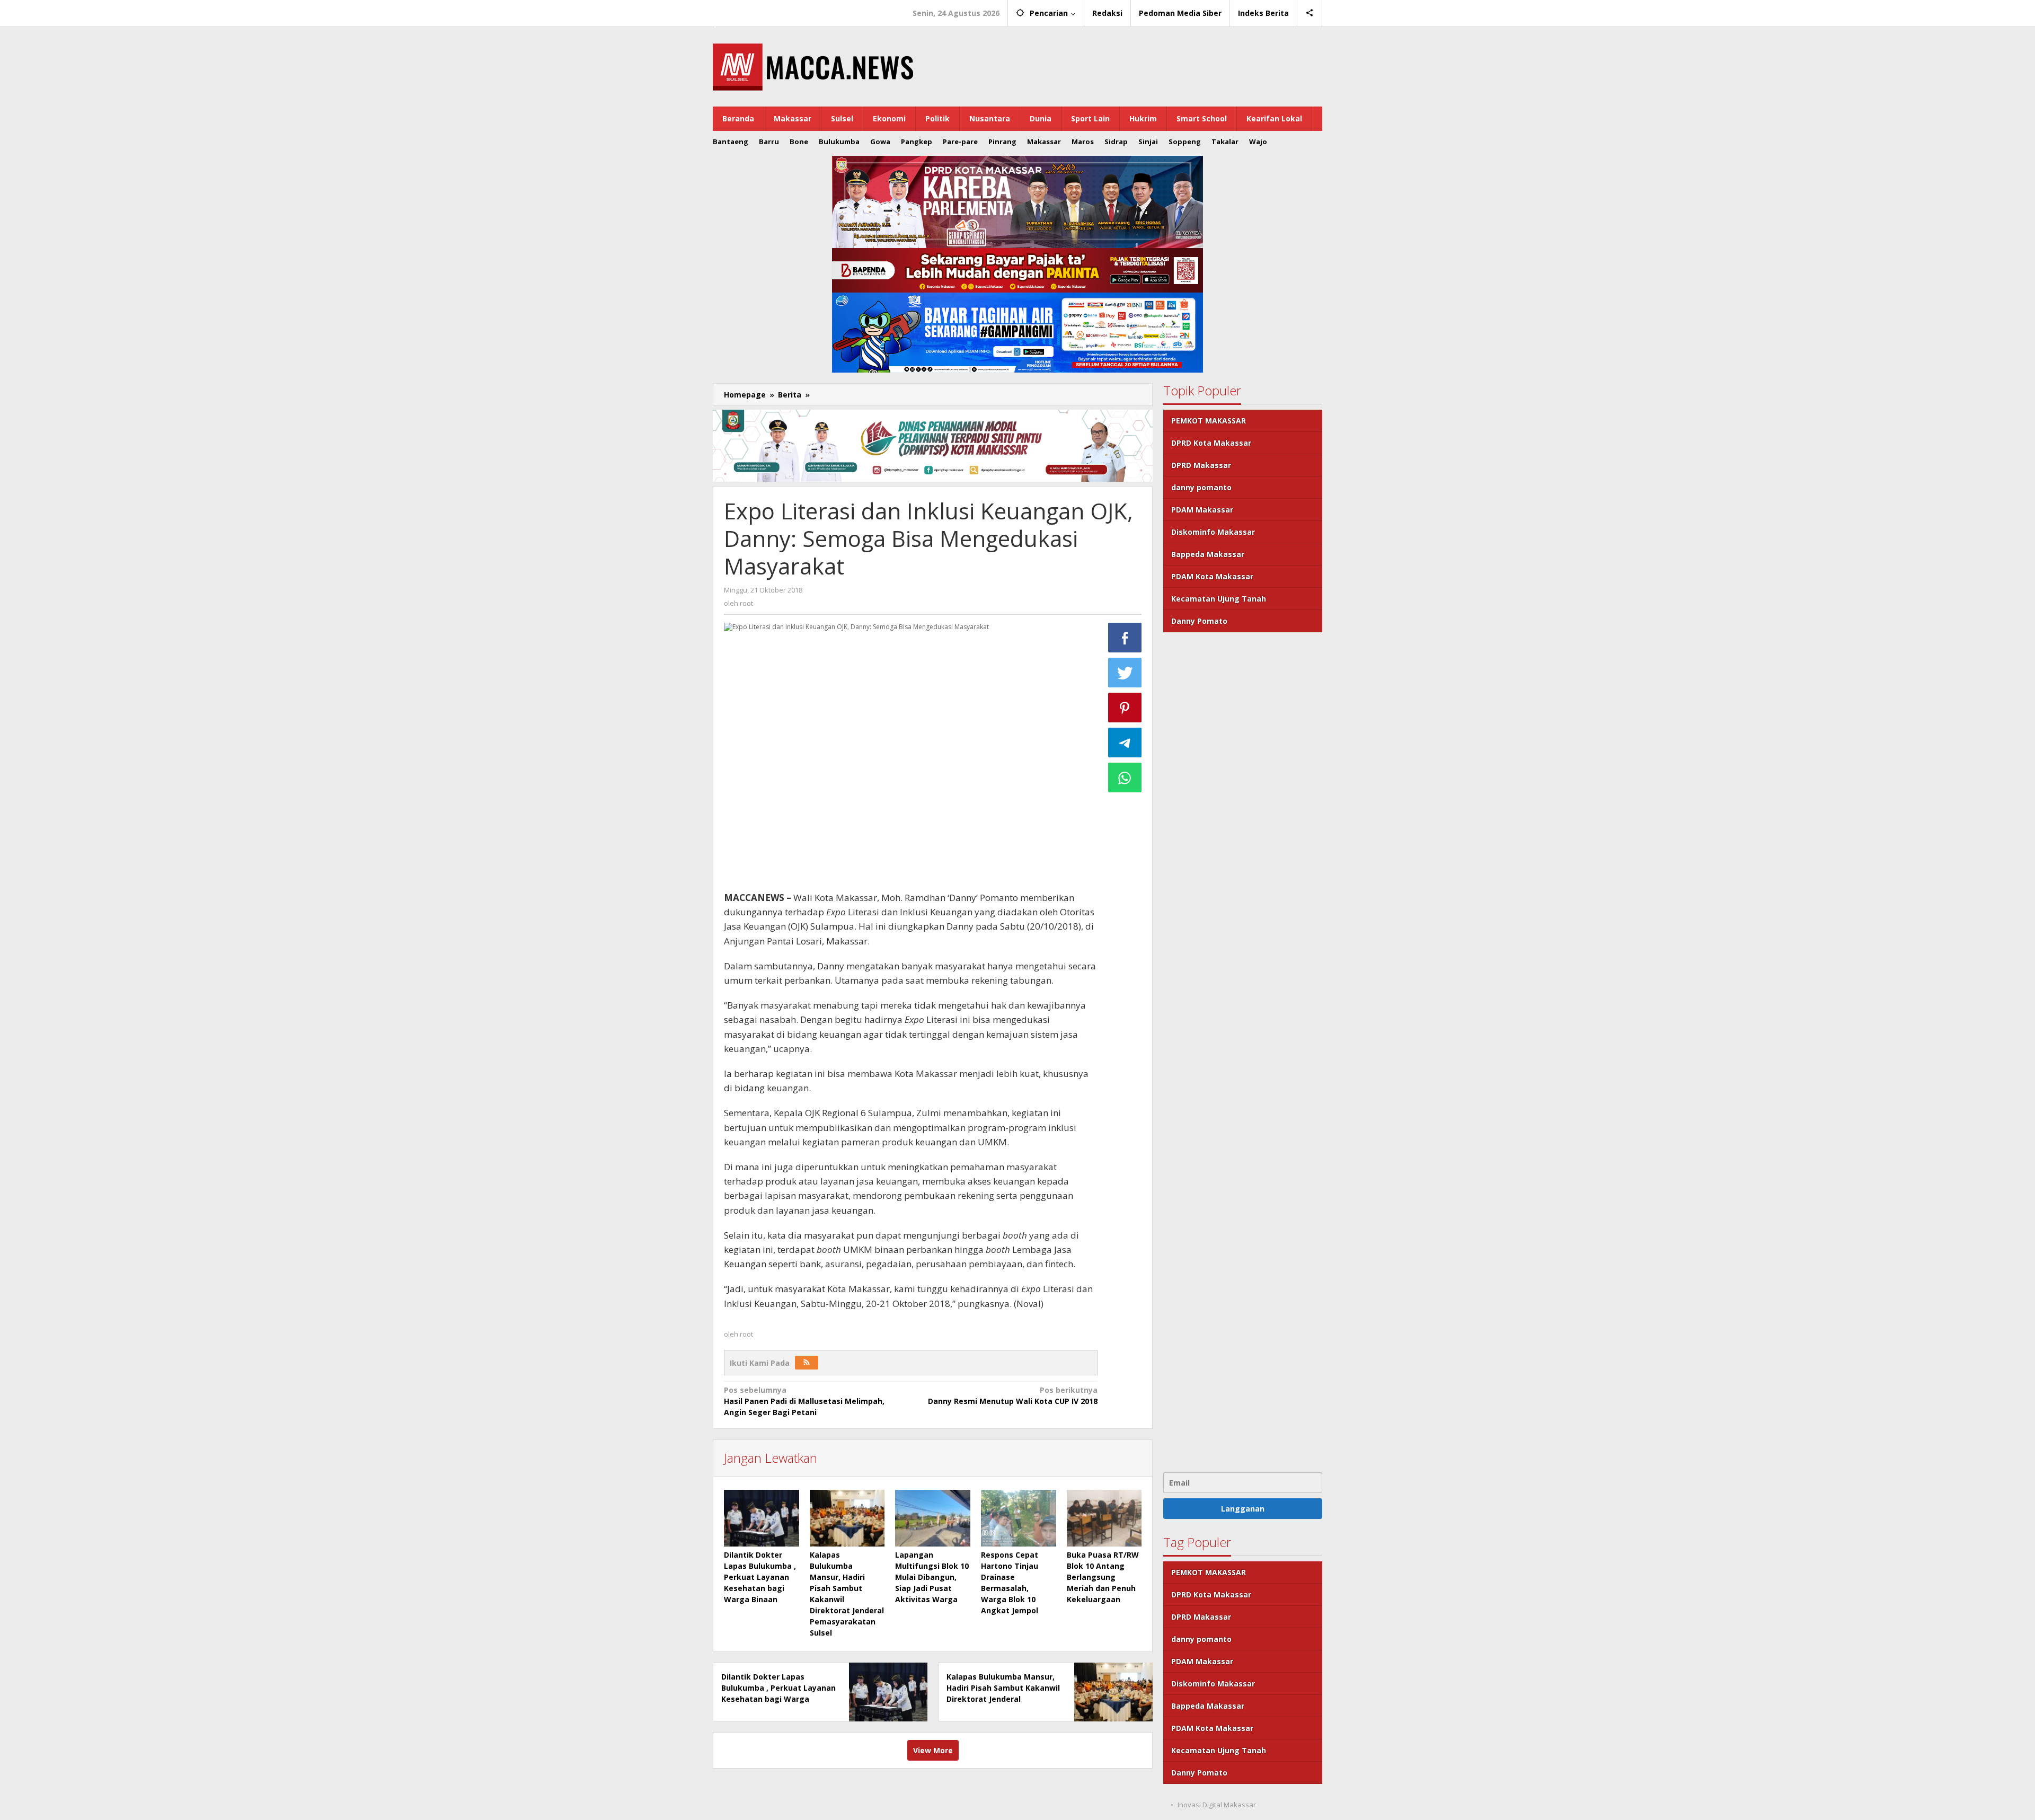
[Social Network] (1310, 13)
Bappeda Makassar (1208, 554)
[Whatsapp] (1125, 778)
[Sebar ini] (1125, 638)
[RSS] (807, 1363)
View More (933, 1750)
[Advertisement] (1243, 1051)
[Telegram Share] (1125, 743)
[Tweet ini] (1125, 673)
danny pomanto (1201, 487)
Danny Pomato (1199, 621)
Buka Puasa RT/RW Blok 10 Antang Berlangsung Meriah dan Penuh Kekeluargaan (1103, 1577)
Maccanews (749, 10)
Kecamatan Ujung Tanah (1219, 599)
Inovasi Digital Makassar (1217, 1805)
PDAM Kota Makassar (1212, 576)
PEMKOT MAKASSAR (1209, 421)
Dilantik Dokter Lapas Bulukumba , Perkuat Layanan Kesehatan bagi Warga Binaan (760, 1577)
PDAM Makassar (1202, 510)
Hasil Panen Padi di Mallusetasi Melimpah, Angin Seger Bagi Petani (804, 1401)
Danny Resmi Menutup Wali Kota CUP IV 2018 (1012, 1395)
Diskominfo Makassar (1213, 532)
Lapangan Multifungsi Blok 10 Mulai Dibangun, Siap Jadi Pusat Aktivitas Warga (932, 1577)
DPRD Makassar (1201, 465)
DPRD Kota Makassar (1211, 443)
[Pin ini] (1125, 708)
